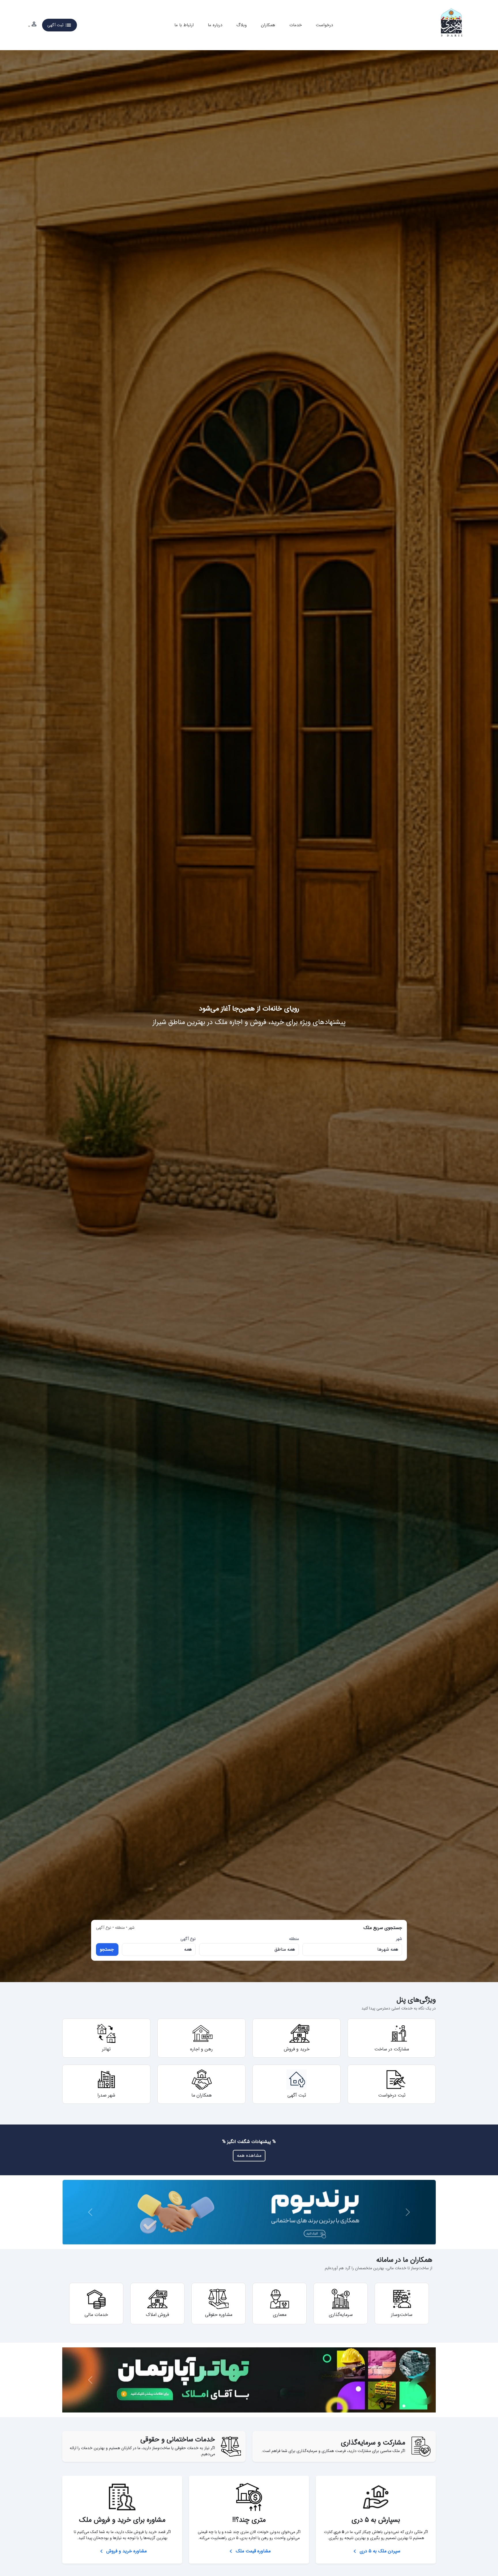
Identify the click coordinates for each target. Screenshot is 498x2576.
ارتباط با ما (184, 25)
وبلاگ (242, 25)
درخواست (324, 25)
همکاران (268, 25)
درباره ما (215, 25)
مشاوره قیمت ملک (249, 2551)
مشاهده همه (249, 2156)
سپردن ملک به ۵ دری (376, 2551)
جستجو (107, 1949)
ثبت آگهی (60, 25)
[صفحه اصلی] (452, 25)
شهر (399, 1939)
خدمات (296, 25)
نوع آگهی (188, 1939)
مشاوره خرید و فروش (122, 2551)
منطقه (294, 1939)
